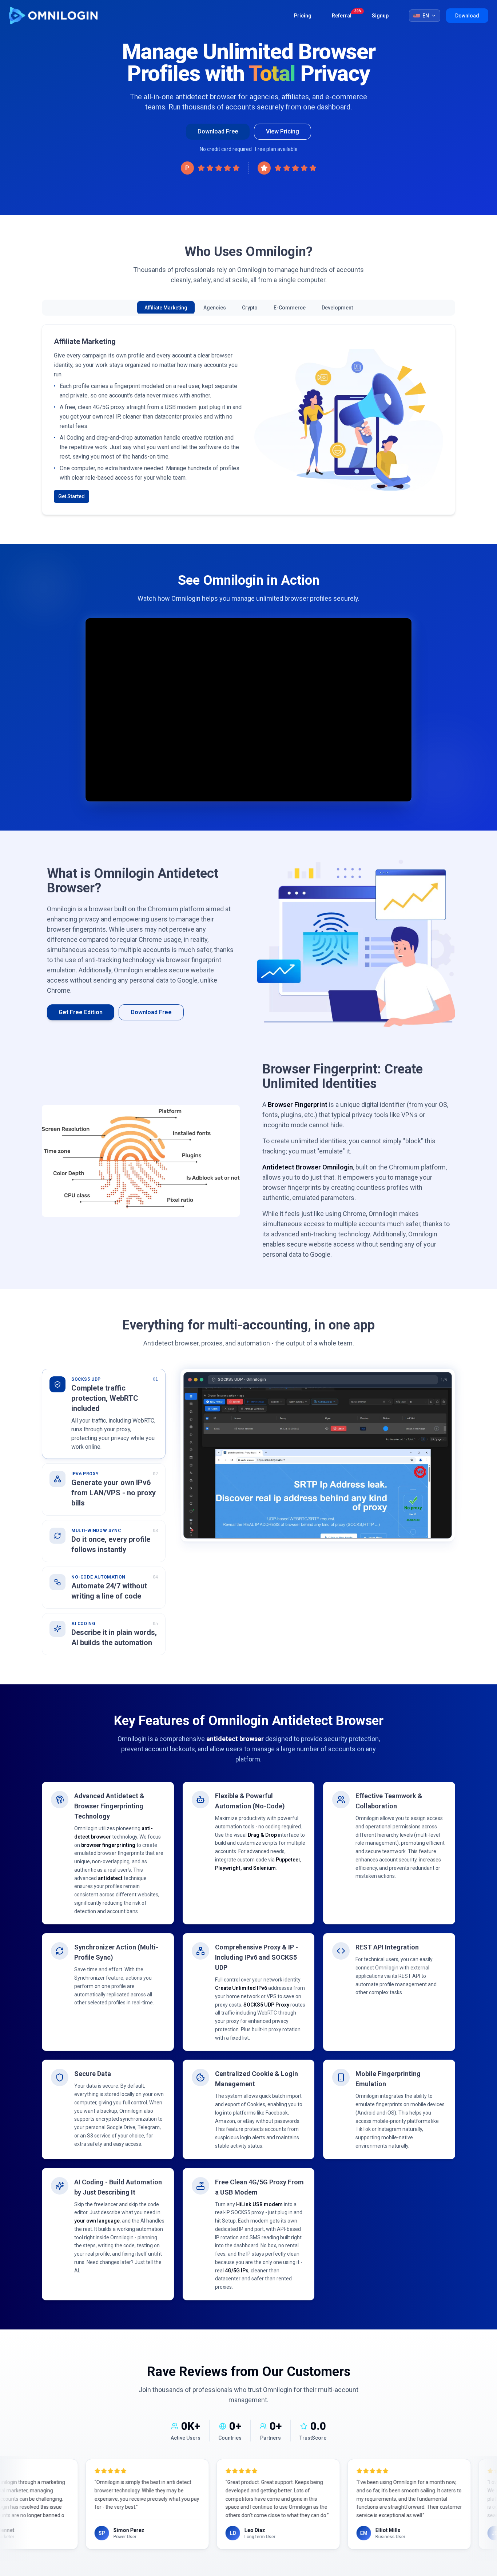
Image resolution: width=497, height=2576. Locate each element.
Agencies (215, 308)
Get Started (71, 477)
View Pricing (283, 131)
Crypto (250, 308)
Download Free (218, 131)
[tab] (104, 1395)
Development (337, 308)
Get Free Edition (81, 993)
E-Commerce (290, 308)
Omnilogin (53, 16)
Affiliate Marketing (166, 308)
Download (467, 16)
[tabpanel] (318, 1436)
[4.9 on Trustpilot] (287, 168)
